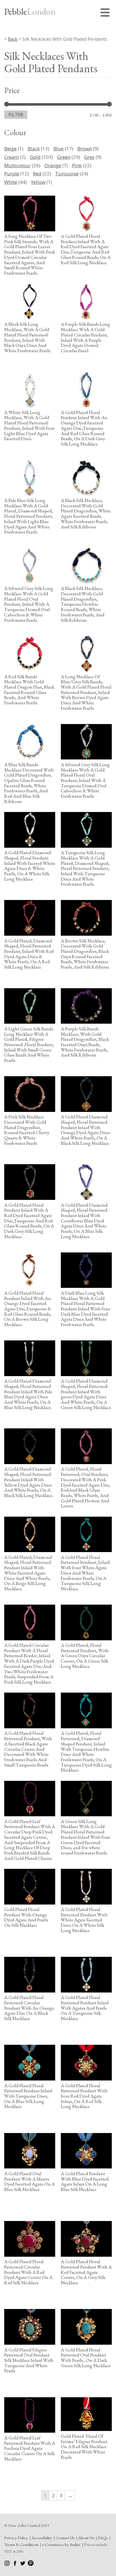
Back (13, 39)
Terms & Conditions (21, 2544)
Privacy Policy (16, 2538)
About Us (86, 2538)
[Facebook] (15, 2564)
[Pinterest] (31, 2564)
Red (37, 174)
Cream (12, 157)
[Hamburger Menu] (106, 13)
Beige (10, 149)
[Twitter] (23, 2564)
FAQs (103, 2538)
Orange (53, 165)
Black (34, 149)
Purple (12, 174)
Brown (85, 149)
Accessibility (42, 2538)
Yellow (38, 182)
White (11, 182)
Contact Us (65, 2538)
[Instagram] (7, 2564)
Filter (16, 115)
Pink (77, 165)
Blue (59, 149)
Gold (35, 157)
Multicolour (17, 165)
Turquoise (67, 174)
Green (64, 157)
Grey (89, 157)
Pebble (30, 12)
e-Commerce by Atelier (61, 2544)
